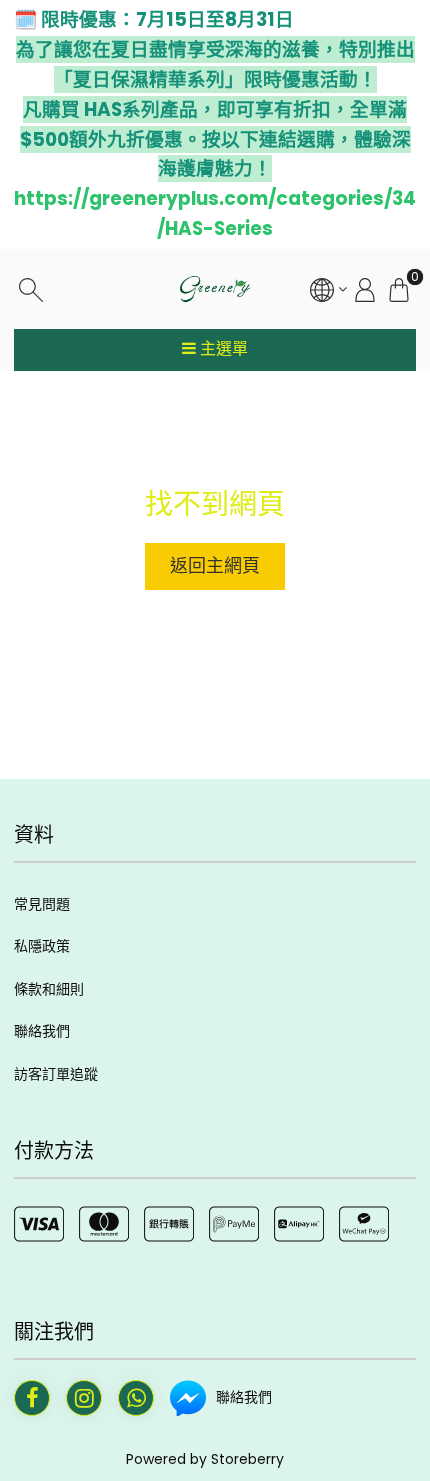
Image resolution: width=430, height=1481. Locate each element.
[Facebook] (32, 1398)
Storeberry (247, 1459)
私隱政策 (42, 946)
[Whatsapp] (136, 1398)
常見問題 (42, 904)
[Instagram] (84, 1398)
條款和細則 (49, 989)
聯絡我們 (42, 1031)
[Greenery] (215, 289)
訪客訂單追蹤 (56, 1074)
